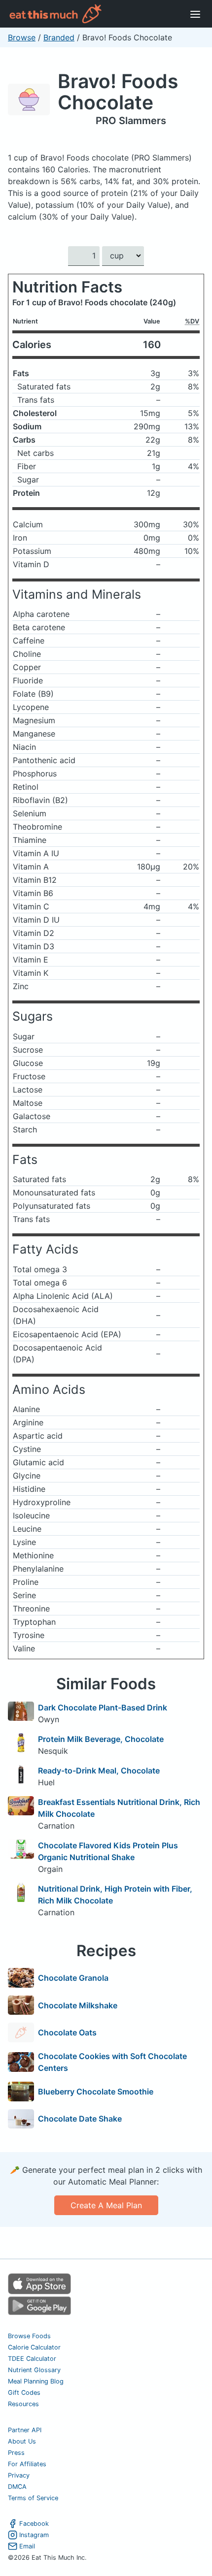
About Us (22, 2441)
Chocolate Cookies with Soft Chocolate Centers (112, 2062)
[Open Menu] (195, 14)
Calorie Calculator (34, 2347)
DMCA (17, 2487)
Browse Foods (29, 2336)
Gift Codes (24, 2393)
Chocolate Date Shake (80, 2119)
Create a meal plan (106, 2205)
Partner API (25, 2430)
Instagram (34, 2535)
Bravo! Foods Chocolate (118, 92)
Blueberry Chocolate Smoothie (96, 2092)
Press (16, 2453)
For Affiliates (27, 2464)
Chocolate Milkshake (78, 2005)
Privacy (19, 2475)
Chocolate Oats (67, 2032)
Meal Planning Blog (36, 2381)
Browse (22, 37)
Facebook (34, 2524)
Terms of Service (33, 2498)
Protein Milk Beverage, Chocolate (101, 1739)
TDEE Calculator (32, 2359)
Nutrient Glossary (34, 2370)
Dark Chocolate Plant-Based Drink (103, 1707)
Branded (59, 37)
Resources (23, 2404)
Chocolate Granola (73, 1978)
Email (27, 2546)
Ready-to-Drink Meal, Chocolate (99, 1771)
